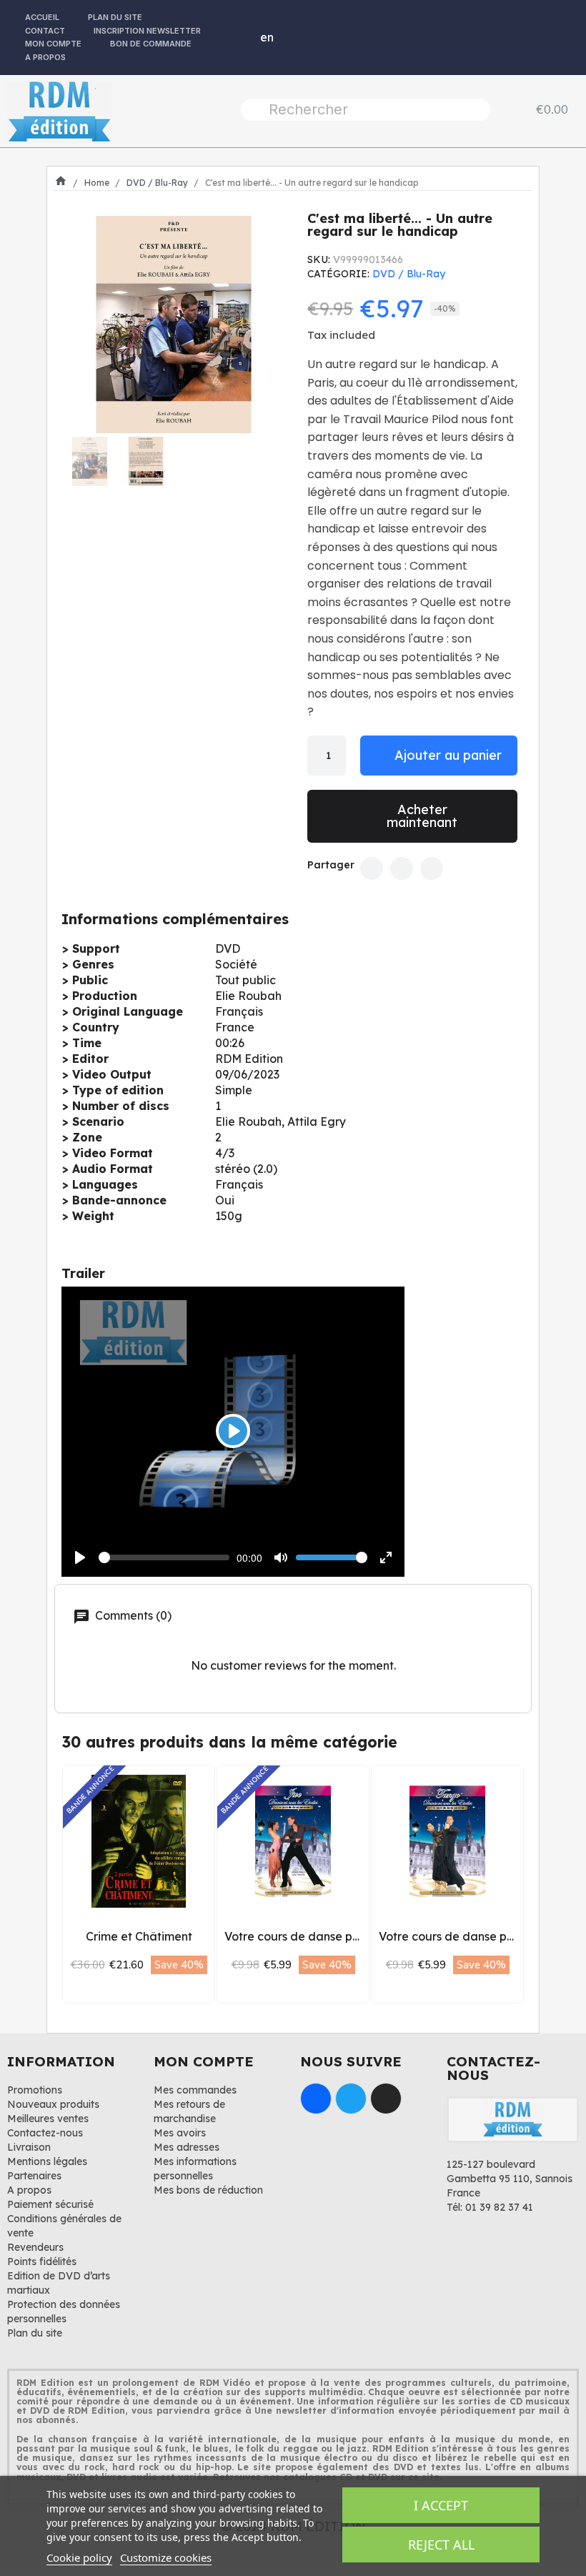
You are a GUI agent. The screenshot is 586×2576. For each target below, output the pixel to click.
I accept (441, 2505)
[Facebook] (372, 868)
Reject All (441, 2545)
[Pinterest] (432, 868)
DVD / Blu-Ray (409, 274)
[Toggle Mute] (281, 1557)
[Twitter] (402, 868)
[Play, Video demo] (80, 1557)
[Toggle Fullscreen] (386, 1557)
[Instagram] (386, 2099)
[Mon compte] (235, 37)
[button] (80, 325)
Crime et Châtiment (139, 1936)
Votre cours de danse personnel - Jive (329, 1936)
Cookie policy (79, 2557)
